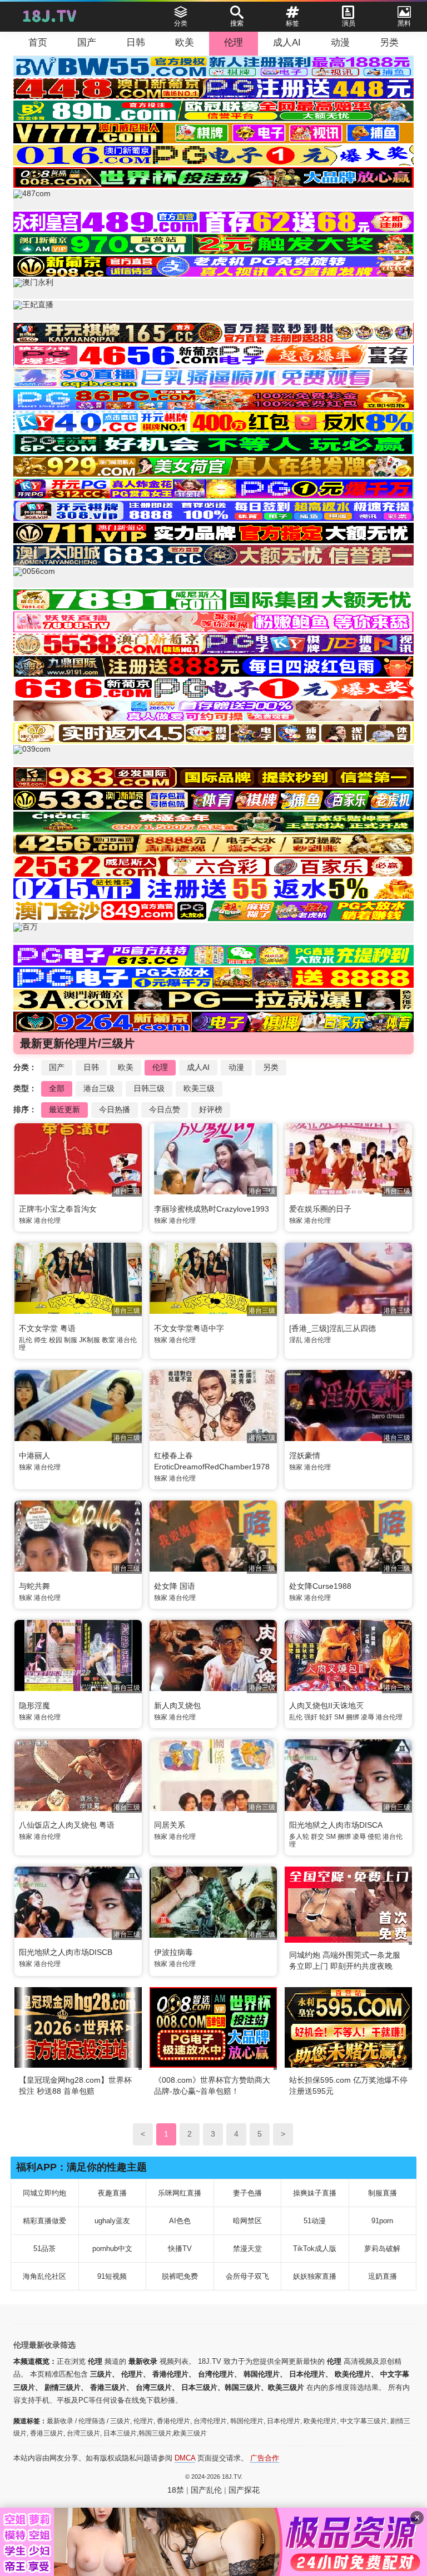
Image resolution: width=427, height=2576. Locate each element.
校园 (56, 1340)
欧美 (185, 42)
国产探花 (244, 2490)
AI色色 (180, 2221)
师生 (41, 1340)
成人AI (287, 42)
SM (339, 1717)
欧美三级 (199, 1088)
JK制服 (90, 1340)
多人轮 (299, 1837)
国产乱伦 (206, 2490)
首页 (38, 42)
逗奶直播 (383, 2276)
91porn (382, 2221)
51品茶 (44, 2249)
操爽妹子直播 (315, 2193)
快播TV (180, 2249)
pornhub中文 (112, 2249)
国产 (87, 42)
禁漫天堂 (247, 2249)
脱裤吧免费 (180, 2276)
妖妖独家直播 (315, 2276)
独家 (26, 1221)
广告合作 (265, 2458)
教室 (108, 1340)
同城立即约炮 (44, 2193)
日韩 (136, 42)
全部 (57, 1088)
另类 (389, 42)
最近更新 (64, 1109)
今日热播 (115, 1109)
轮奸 (326, 1717)
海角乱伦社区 (44, 2276)
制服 (71, 1340)
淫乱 (296, 1340)
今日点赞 (165, 1109)
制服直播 (383, 2193)
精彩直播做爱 (44, 2221)
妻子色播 (247, 2193)
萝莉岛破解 (382, 2249)
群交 (317, 1837)
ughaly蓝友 (112, 2221)
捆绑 (352, 1717)
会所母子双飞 (247, 2276)
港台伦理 (47, 1221)
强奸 (311, 1717)
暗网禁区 (247, 2221)
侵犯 (374, 1837)
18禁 (176, 2490)
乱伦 (26, 1340)
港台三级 (99, 1088)
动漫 (340, 42)
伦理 (234, 42)
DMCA (185, 2458)
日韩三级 (149, 1088)
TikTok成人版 (315, 2249)
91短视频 (112, 2276)
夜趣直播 (112, 2193)
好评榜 (211, 1109)
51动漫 (315, 2221)
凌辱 (368, 1717)
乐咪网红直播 (180, 2193)
